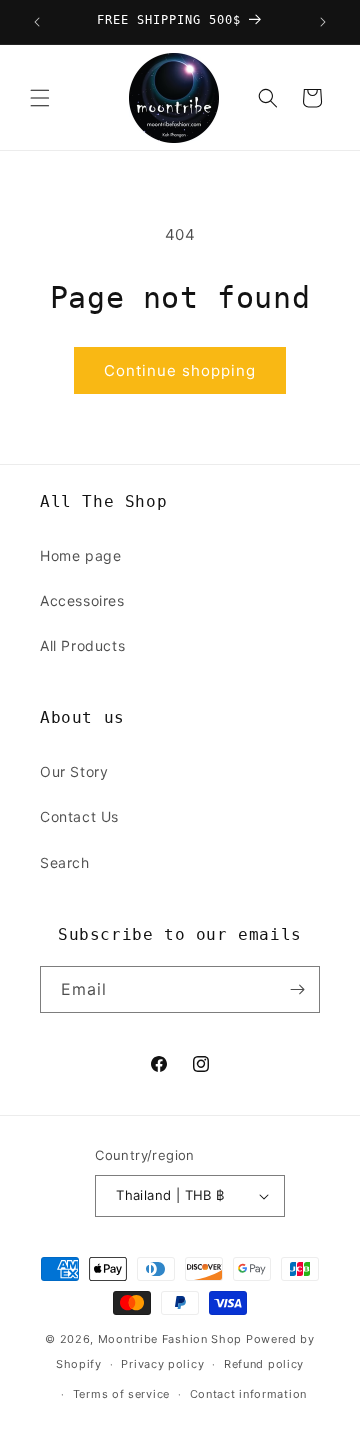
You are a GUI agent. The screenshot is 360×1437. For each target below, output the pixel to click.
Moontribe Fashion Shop (170, 1339)
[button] (40, 98)
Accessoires (82, 600)
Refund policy (264, 1364)
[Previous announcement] (37, 22)
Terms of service (121, 1394)
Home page (80, 555)
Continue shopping (180, 370)
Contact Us (79, 816)
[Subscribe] (297, 989)
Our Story (74, 771)
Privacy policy (162, 1364)
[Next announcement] (323, 22)
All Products (82, 645)
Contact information (248, 1394)
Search (65, 862)
